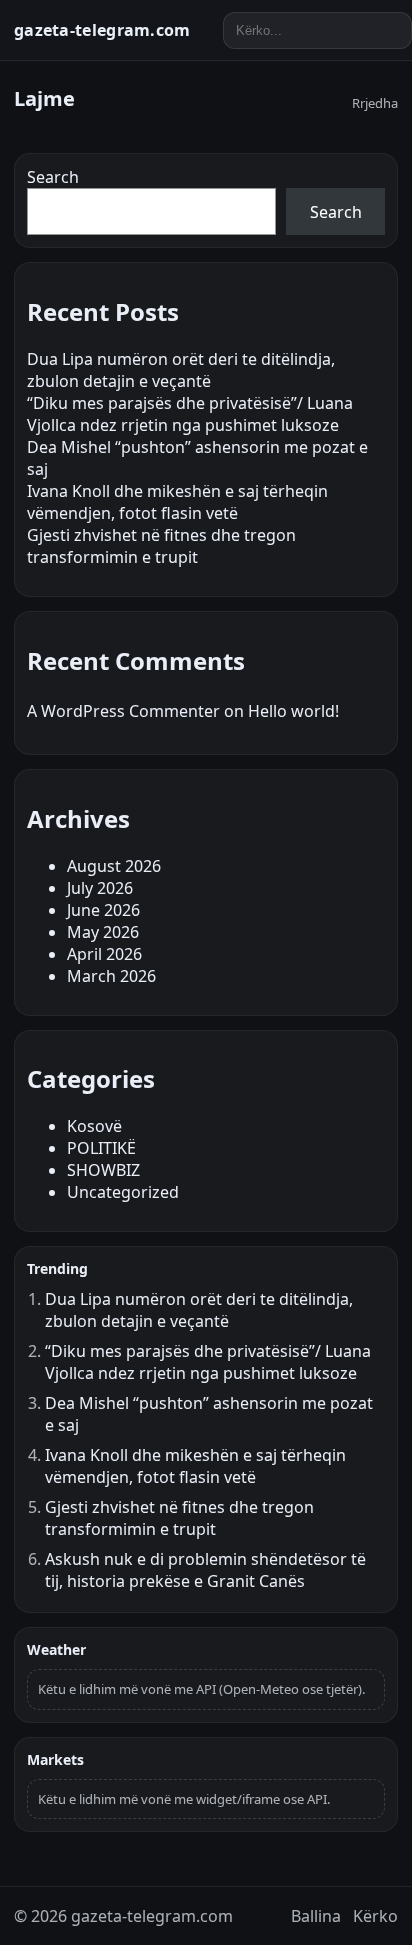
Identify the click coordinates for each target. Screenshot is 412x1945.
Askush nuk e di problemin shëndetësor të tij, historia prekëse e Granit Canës (205, 1570)
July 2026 (100, 888)
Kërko (375, 1916)
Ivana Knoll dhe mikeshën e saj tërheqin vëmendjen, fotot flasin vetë (177, 502)
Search (53, 177)
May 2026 (103, 932)
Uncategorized (123, 1192)
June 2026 (103, 910)
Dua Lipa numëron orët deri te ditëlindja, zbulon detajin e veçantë (181, 370)
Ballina (316, 1916)
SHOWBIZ (103, 1170)
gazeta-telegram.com (102, 30)
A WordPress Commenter (123, 711)
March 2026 (111, 976)
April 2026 (104, 954)
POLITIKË (101, 1148)
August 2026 (114, 866)
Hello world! (293, 711)
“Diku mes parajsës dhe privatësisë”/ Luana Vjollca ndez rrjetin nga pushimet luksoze (190, 414)
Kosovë (94, 1126)
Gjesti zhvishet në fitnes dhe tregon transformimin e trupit (161, 546)
